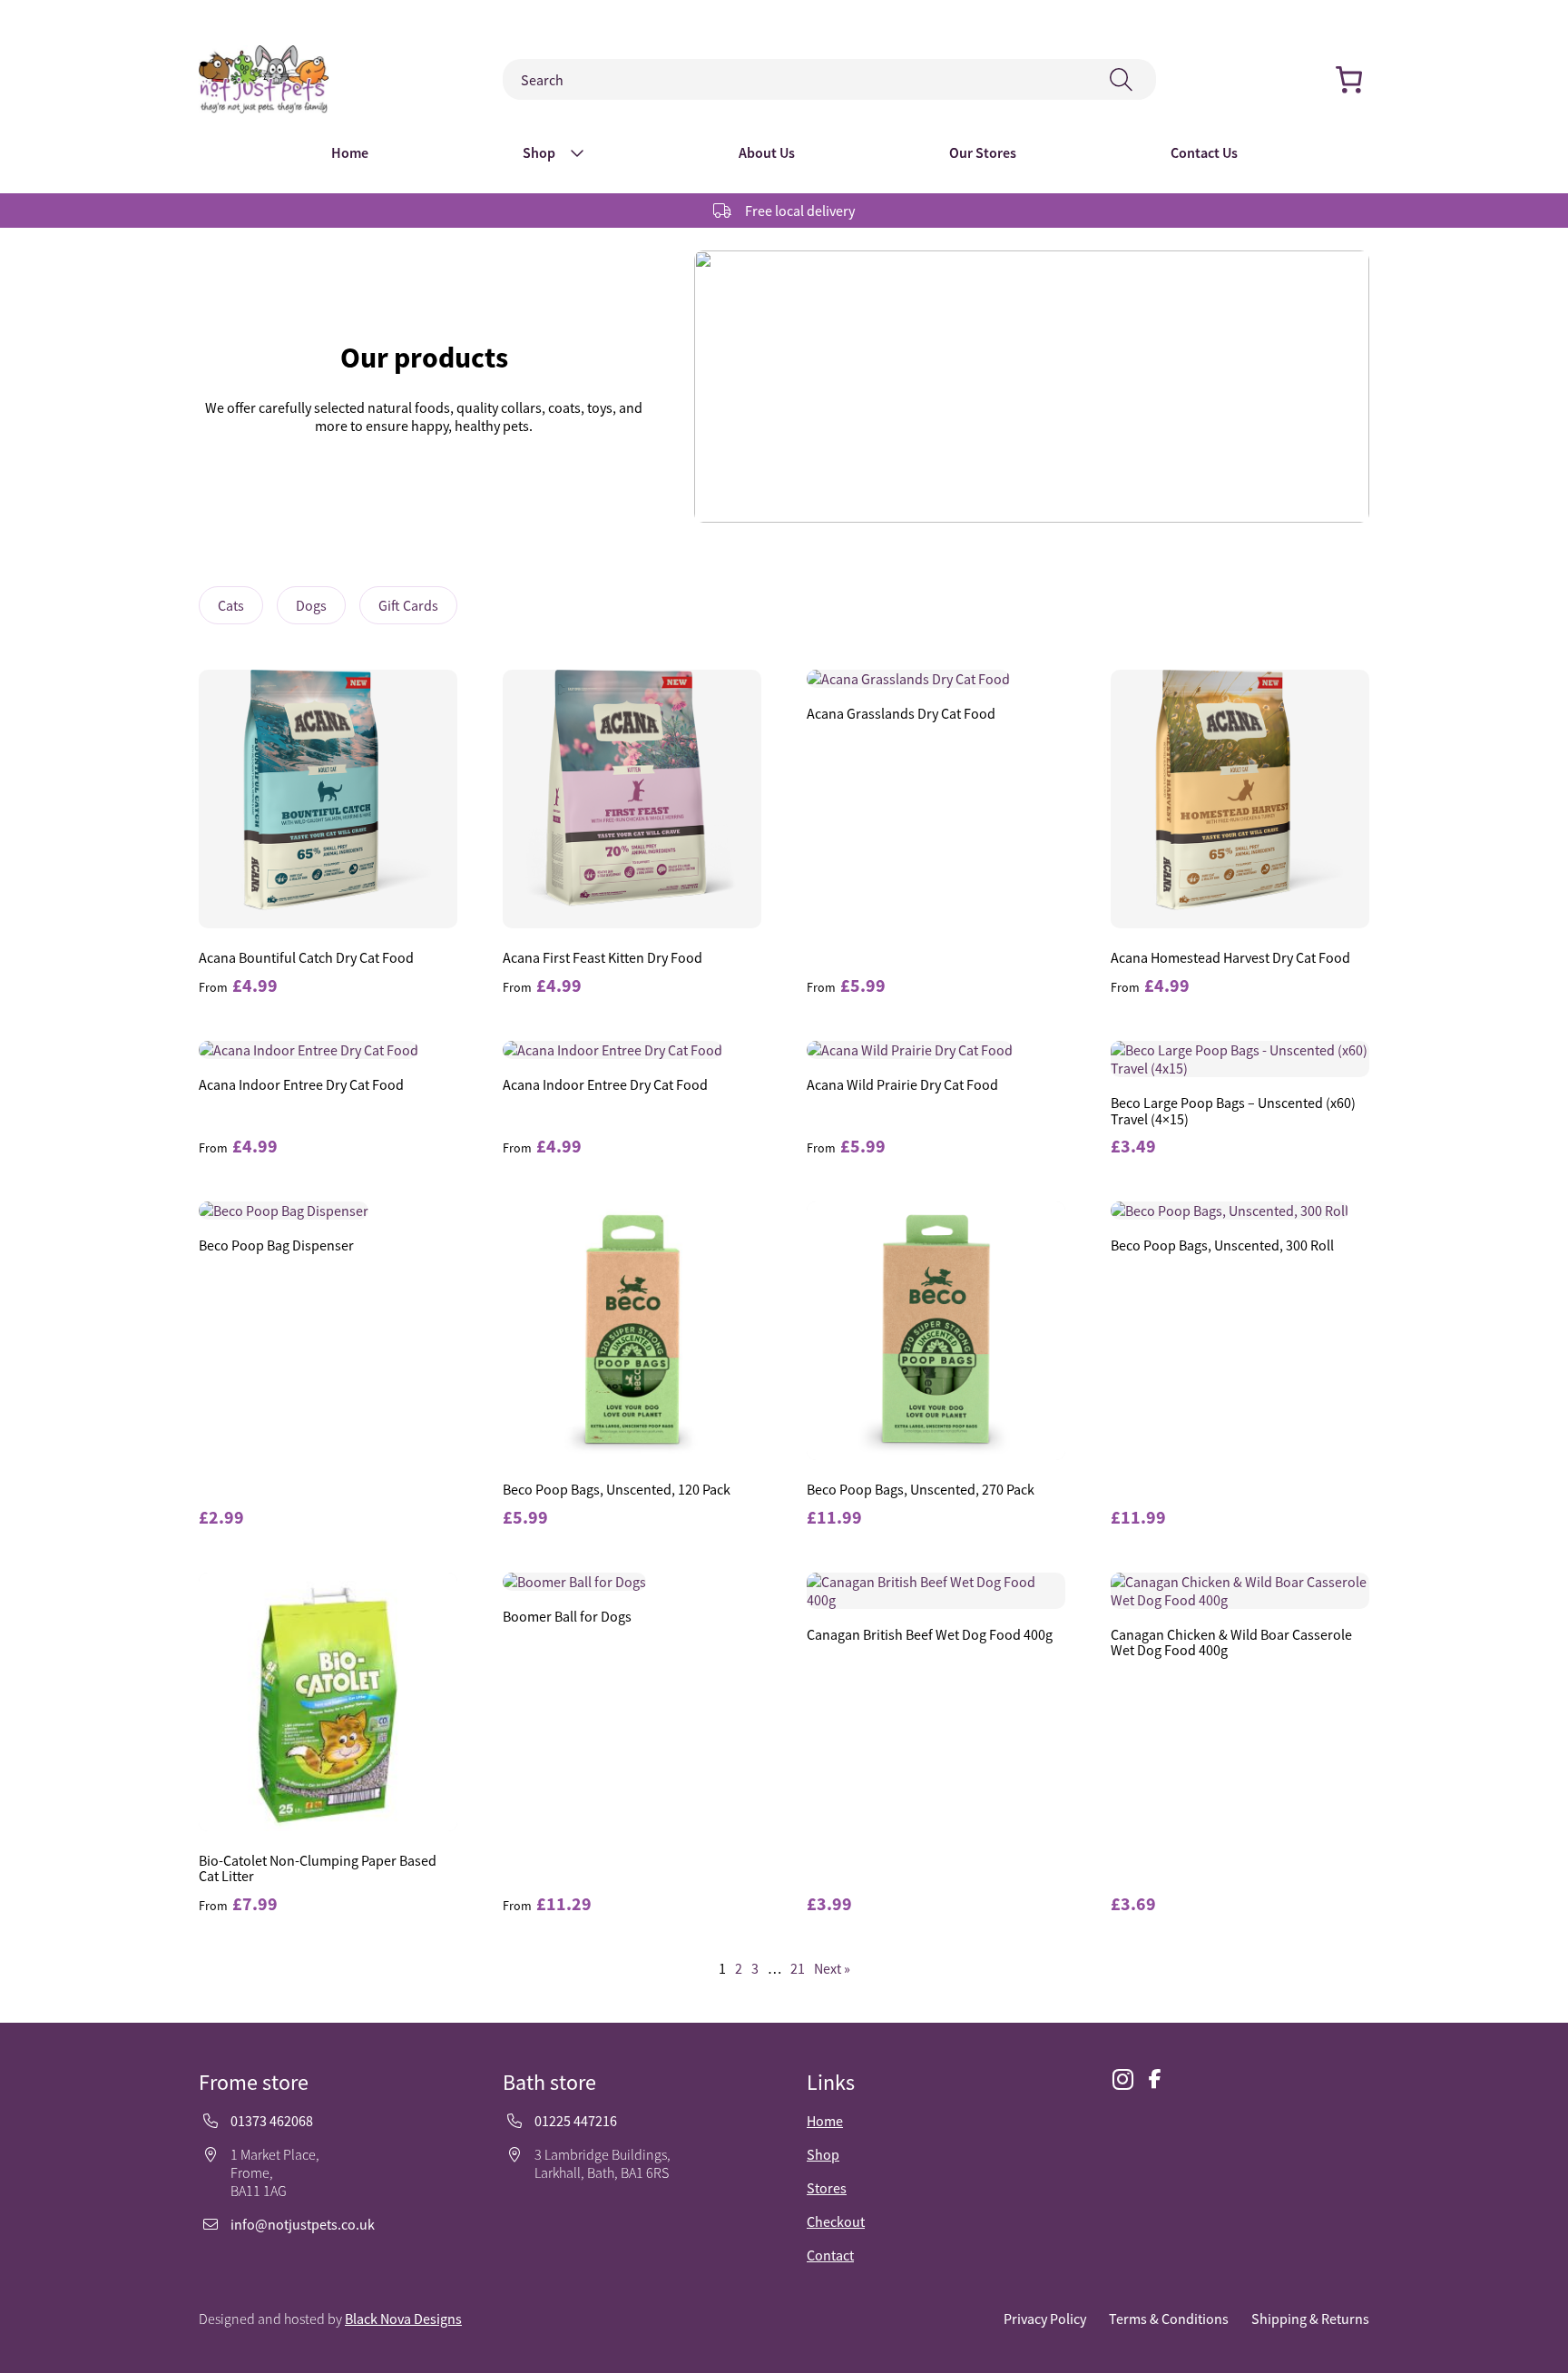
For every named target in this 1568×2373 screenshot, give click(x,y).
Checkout (836, 2221)
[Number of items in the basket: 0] (1349, 79)
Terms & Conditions (1169, 2319)
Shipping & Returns (1310, 2319)
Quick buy (328, 801)
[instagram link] (1122, 2080)
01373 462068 (272, 2121)
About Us (767, 152)
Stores (827, 2188)
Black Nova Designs (403, 2319)
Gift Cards (408, 605)
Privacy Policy (1045, 2319)
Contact (830, 2255)
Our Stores (983, 152)
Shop (539, 152)
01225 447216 (576, 2121)
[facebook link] (1155, 2079)
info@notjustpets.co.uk (303, 2224)
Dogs (311, 605)
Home (350, 152)
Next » (832, 1968)
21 (798, 1968)
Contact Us (1204, 152)
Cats (231, 605)
